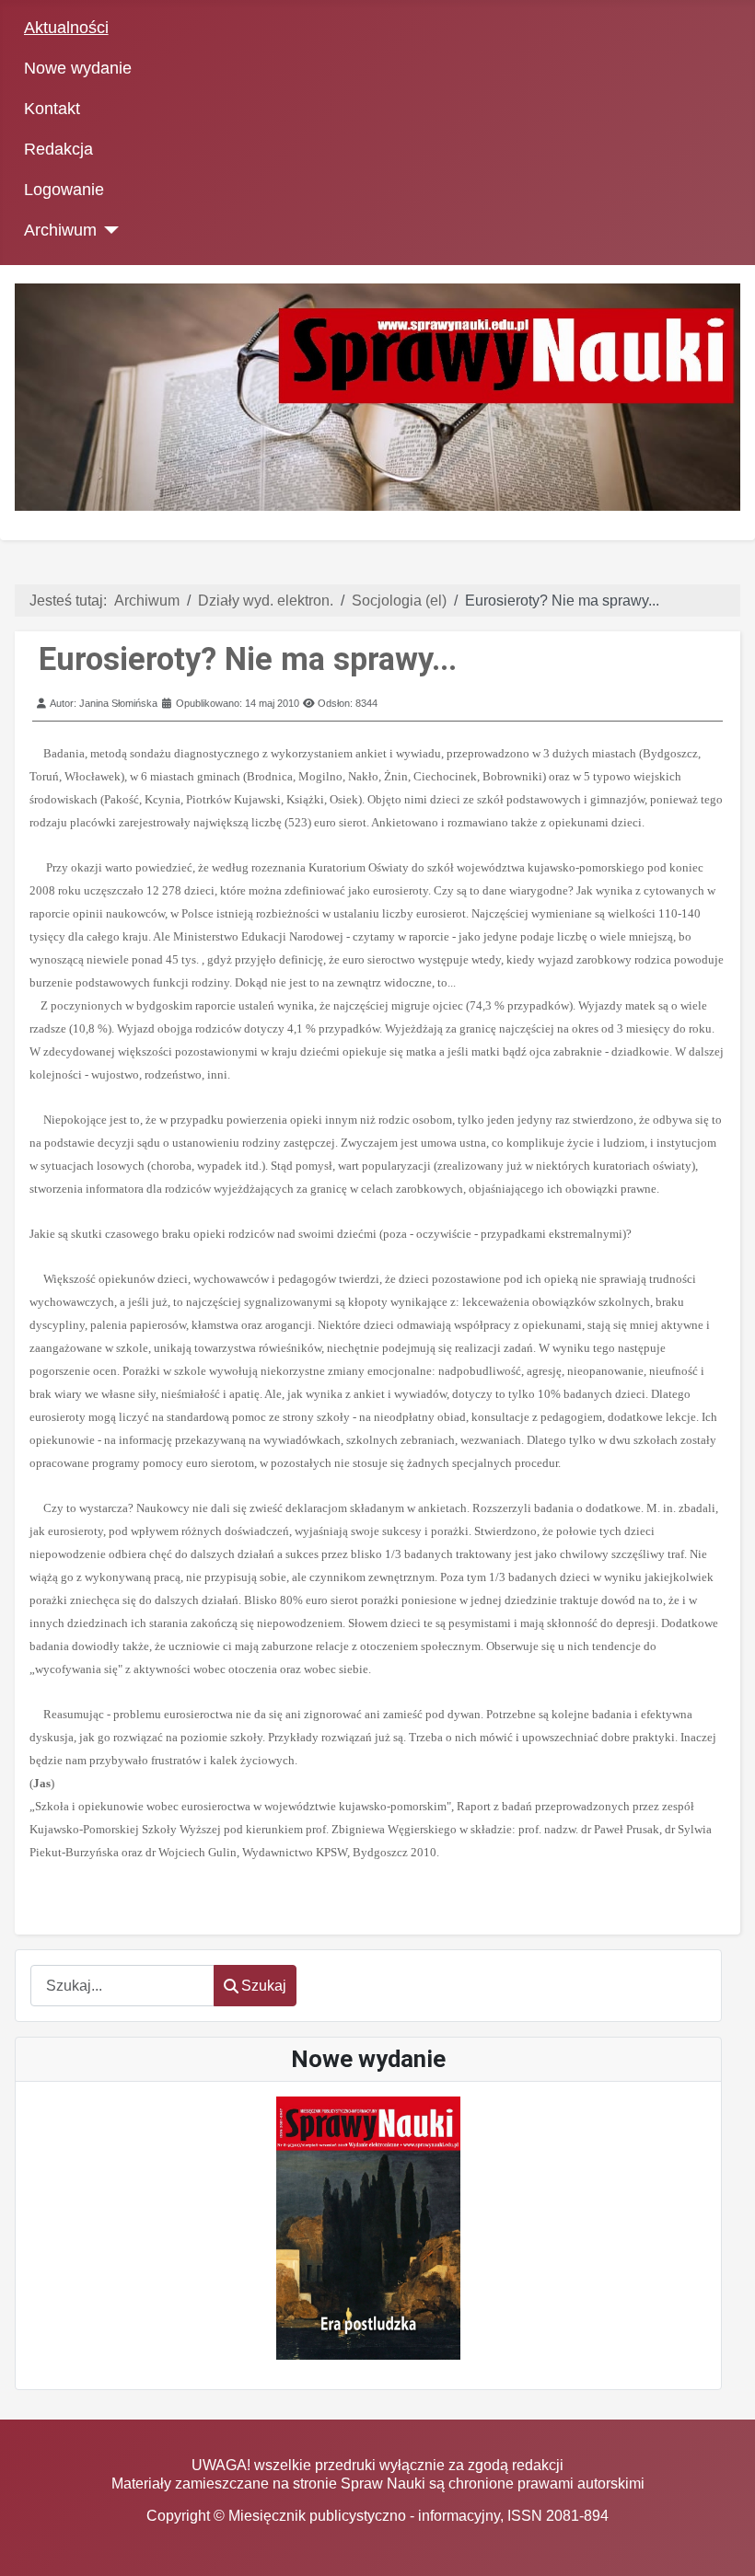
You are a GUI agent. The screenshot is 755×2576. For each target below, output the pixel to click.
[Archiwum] (108, 230)
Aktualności (66, 28)
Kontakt (52, 109)
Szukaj (264, 1986)
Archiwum (60, 230)
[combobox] (122, 1986)
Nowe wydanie (78, 68)
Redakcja (58, 149)
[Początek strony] (723, 2544)
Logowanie (64, 190)
